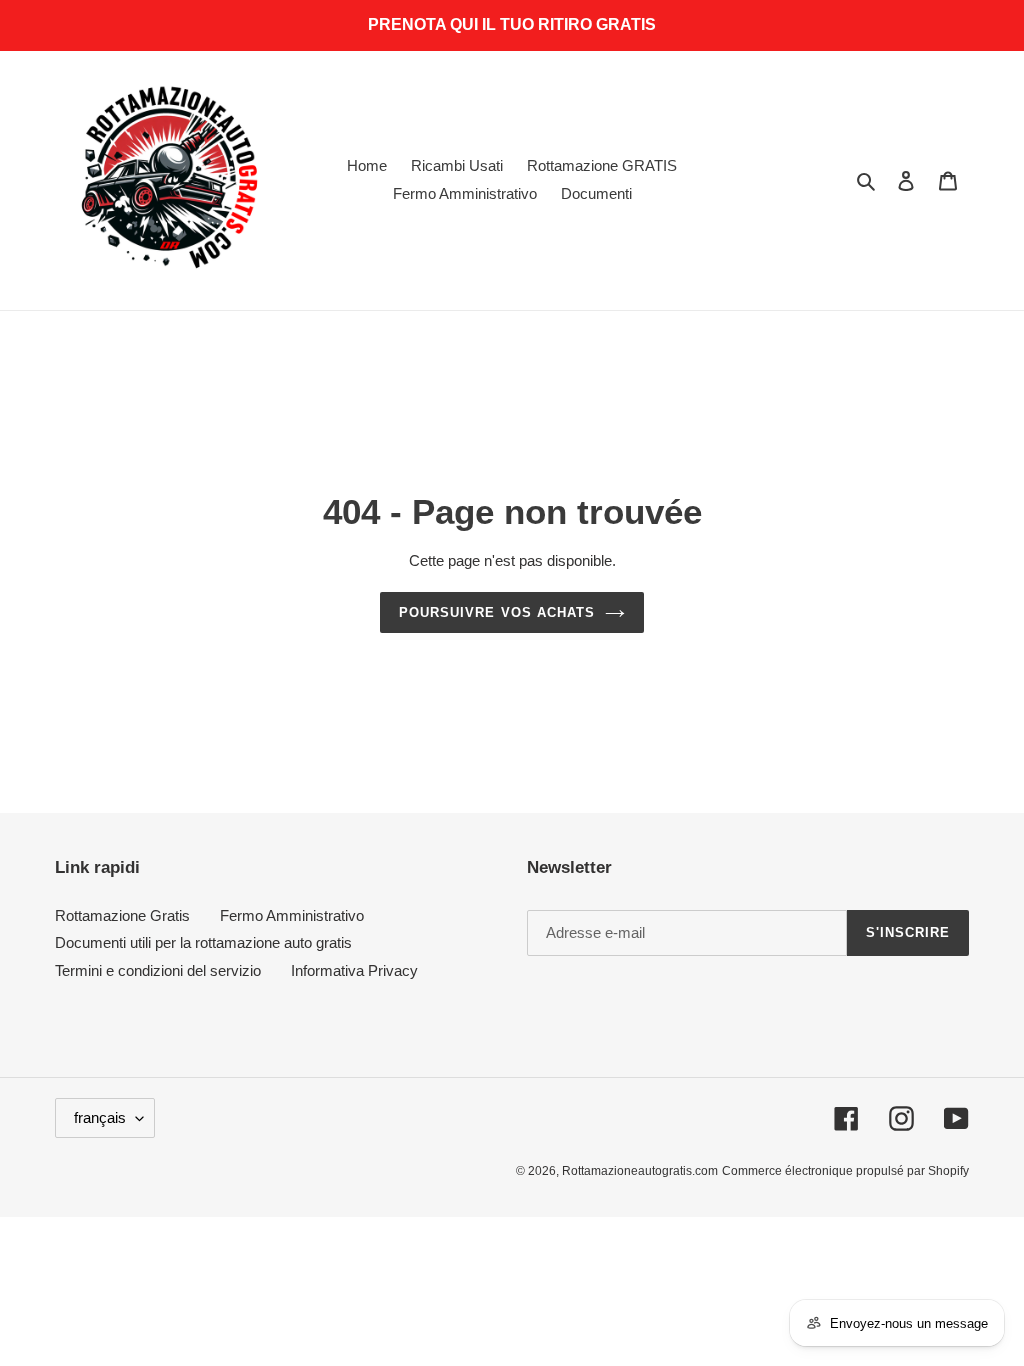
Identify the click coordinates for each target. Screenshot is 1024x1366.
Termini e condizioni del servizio (158, 970)
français (100, 1117)
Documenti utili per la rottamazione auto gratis (203, 942)
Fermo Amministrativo (292, 915)
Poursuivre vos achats (497, 612)
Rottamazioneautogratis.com (640, 1171)
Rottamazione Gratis (122, 915)
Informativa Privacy (354, 970)
